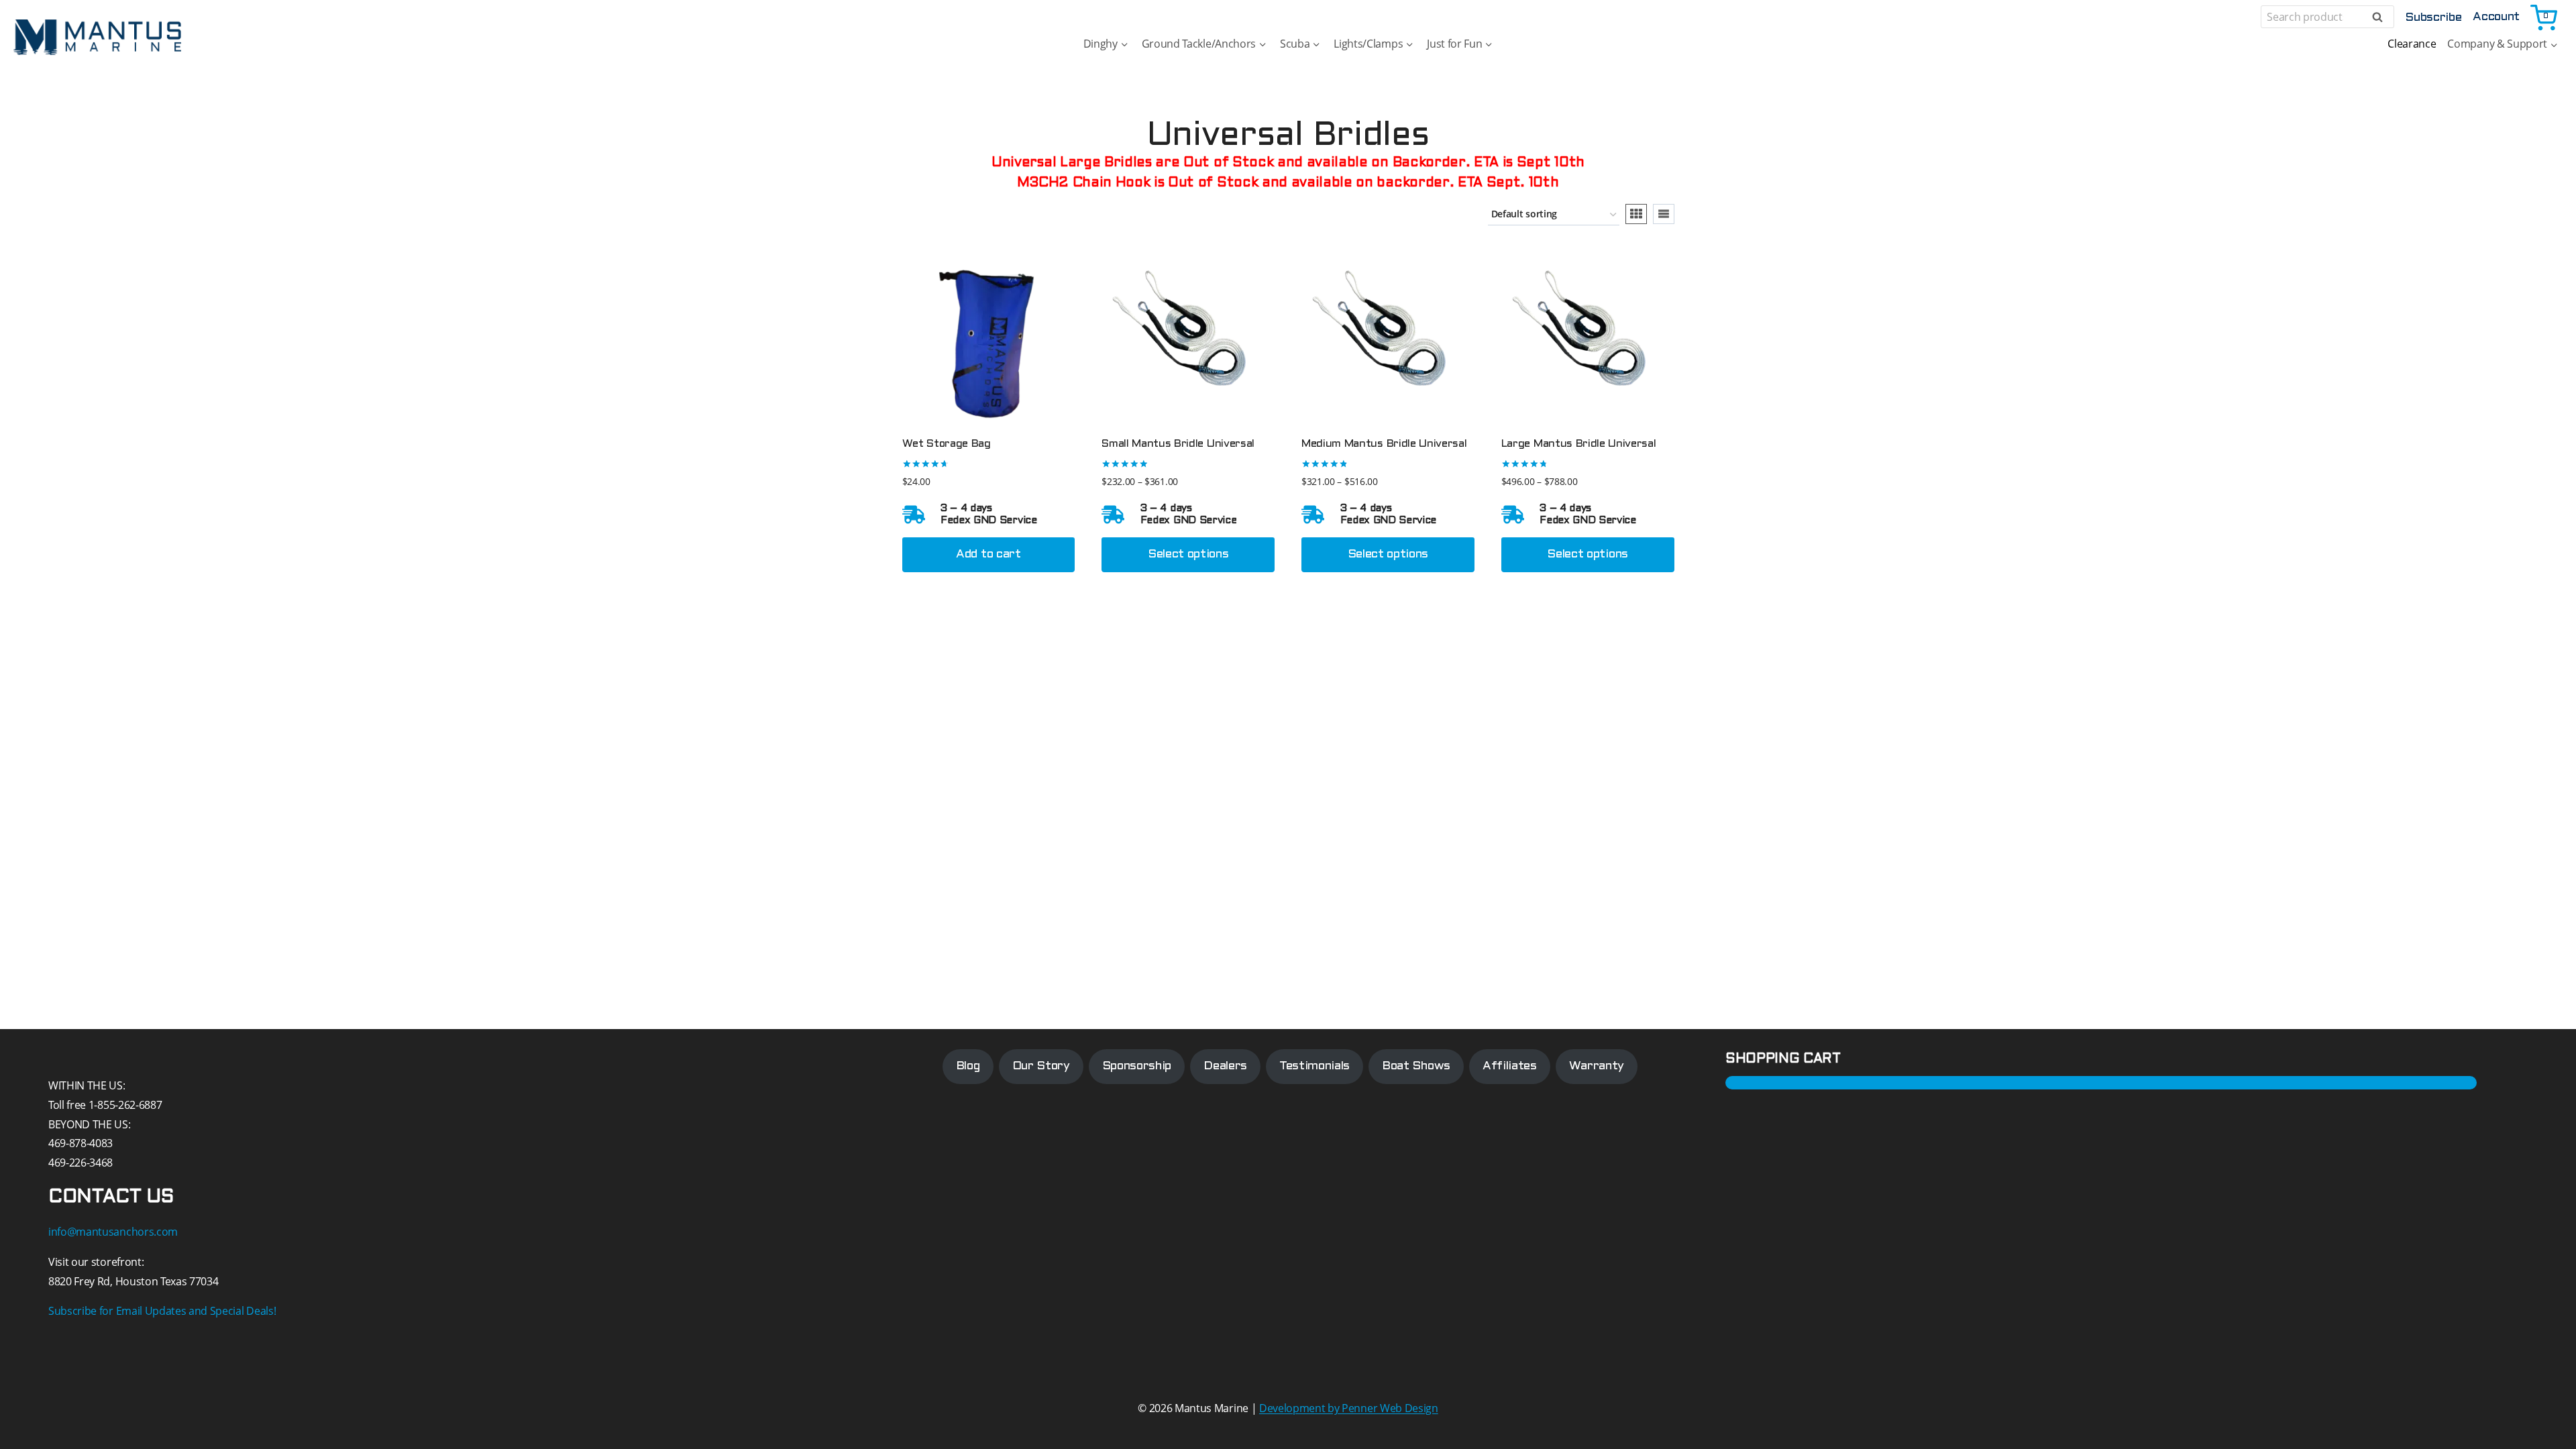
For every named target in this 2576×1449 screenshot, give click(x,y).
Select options (1188, 554)
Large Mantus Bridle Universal (1579, 444)
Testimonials (1314, 1066)
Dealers (1225, 1066)
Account (2496, 17)
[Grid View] (1636, 214)
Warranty (1597, 1066)
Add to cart (988, 554)
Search (2381, 17)
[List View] (1664, 214)
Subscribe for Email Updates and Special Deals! (162, 1311)
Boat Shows (1416, 1066)
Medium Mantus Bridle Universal (1384, 444)
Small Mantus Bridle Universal (1178, 444)
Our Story (1041, 1066)
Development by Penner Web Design (1349, 1408)
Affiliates (1510, 1066)
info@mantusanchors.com (113, 1232)
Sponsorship (1137, 1066)
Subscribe (2433, 18)
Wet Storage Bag (947, 444)
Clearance (2412, 44)
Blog (968, 1066)
